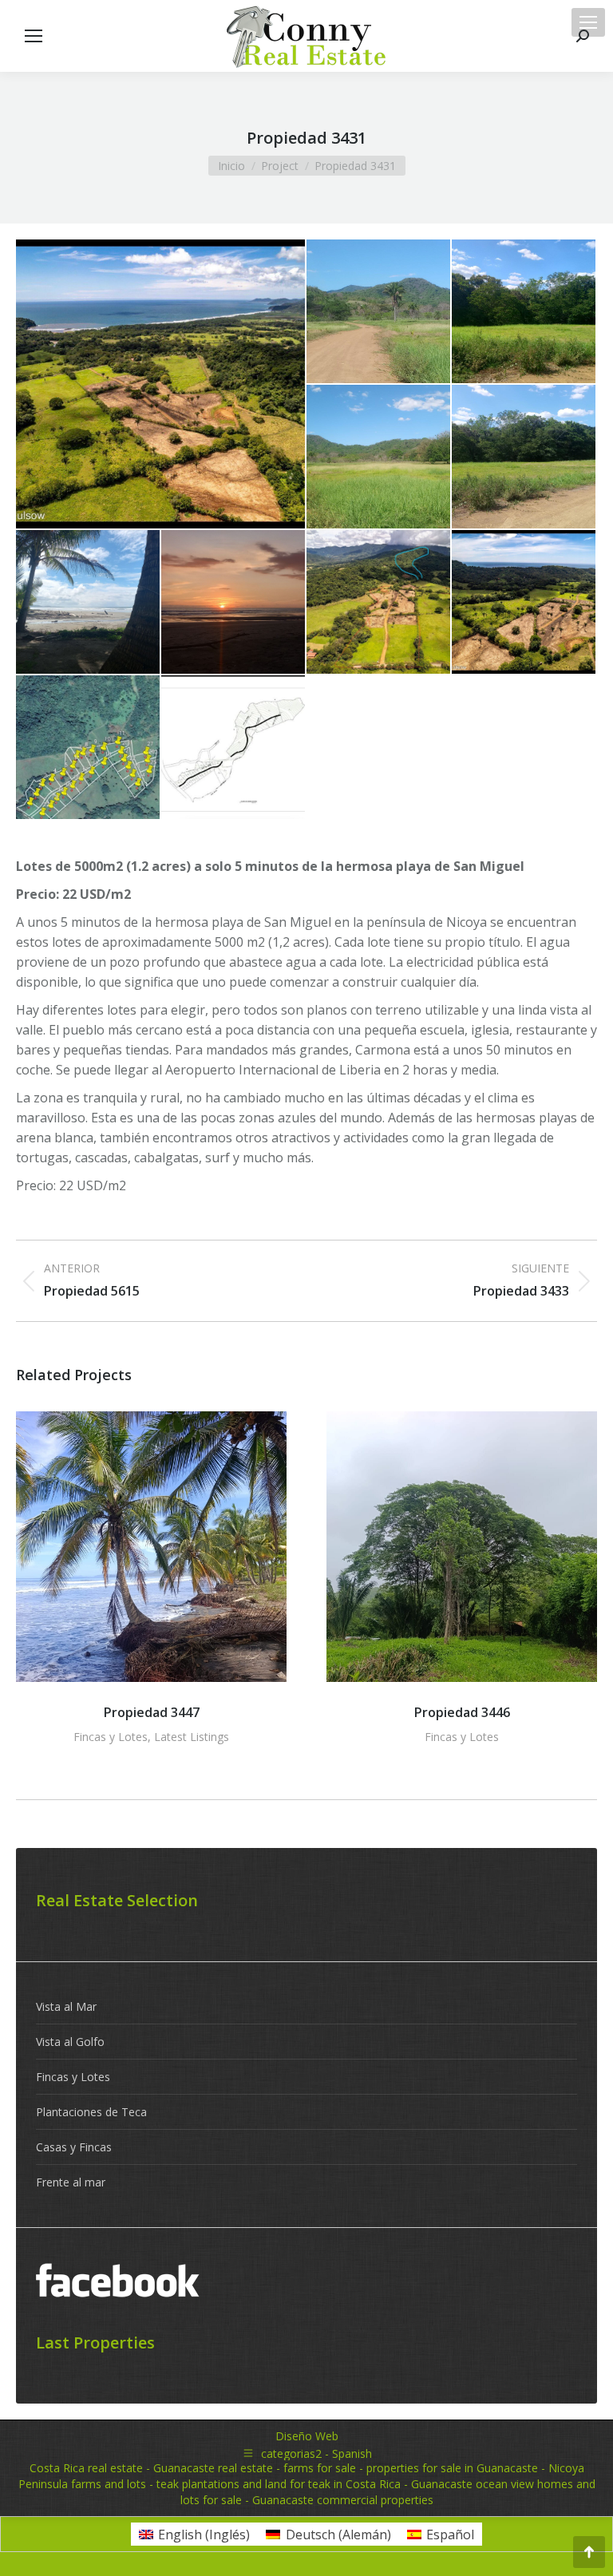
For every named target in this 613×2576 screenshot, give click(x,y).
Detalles (152, 1547)
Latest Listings (192, 1737)
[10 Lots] (379, 457)
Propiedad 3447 (152, 1712)
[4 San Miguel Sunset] (234, 603)
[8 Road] (379, 312)
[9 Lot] (524, 312)
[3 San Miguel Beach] (89, 603)
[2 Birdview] (161, 384)
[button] (36, 1581)
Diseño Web (307, 2436)
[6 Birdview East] (379, 603)
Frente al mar (71, 2182)
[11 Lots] (524, 457)
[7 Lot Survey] (234, 748)
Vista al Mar (66, 2006)
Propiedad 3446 (462, 1712)
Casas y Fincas (74, 2147)
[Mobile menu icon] (588, 22)
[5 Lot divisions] (89, 748)
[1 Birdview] (524, 603)
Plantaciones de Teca (91, 2112)
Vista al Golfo (70, 2042)
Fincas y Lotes (111, 1737)
